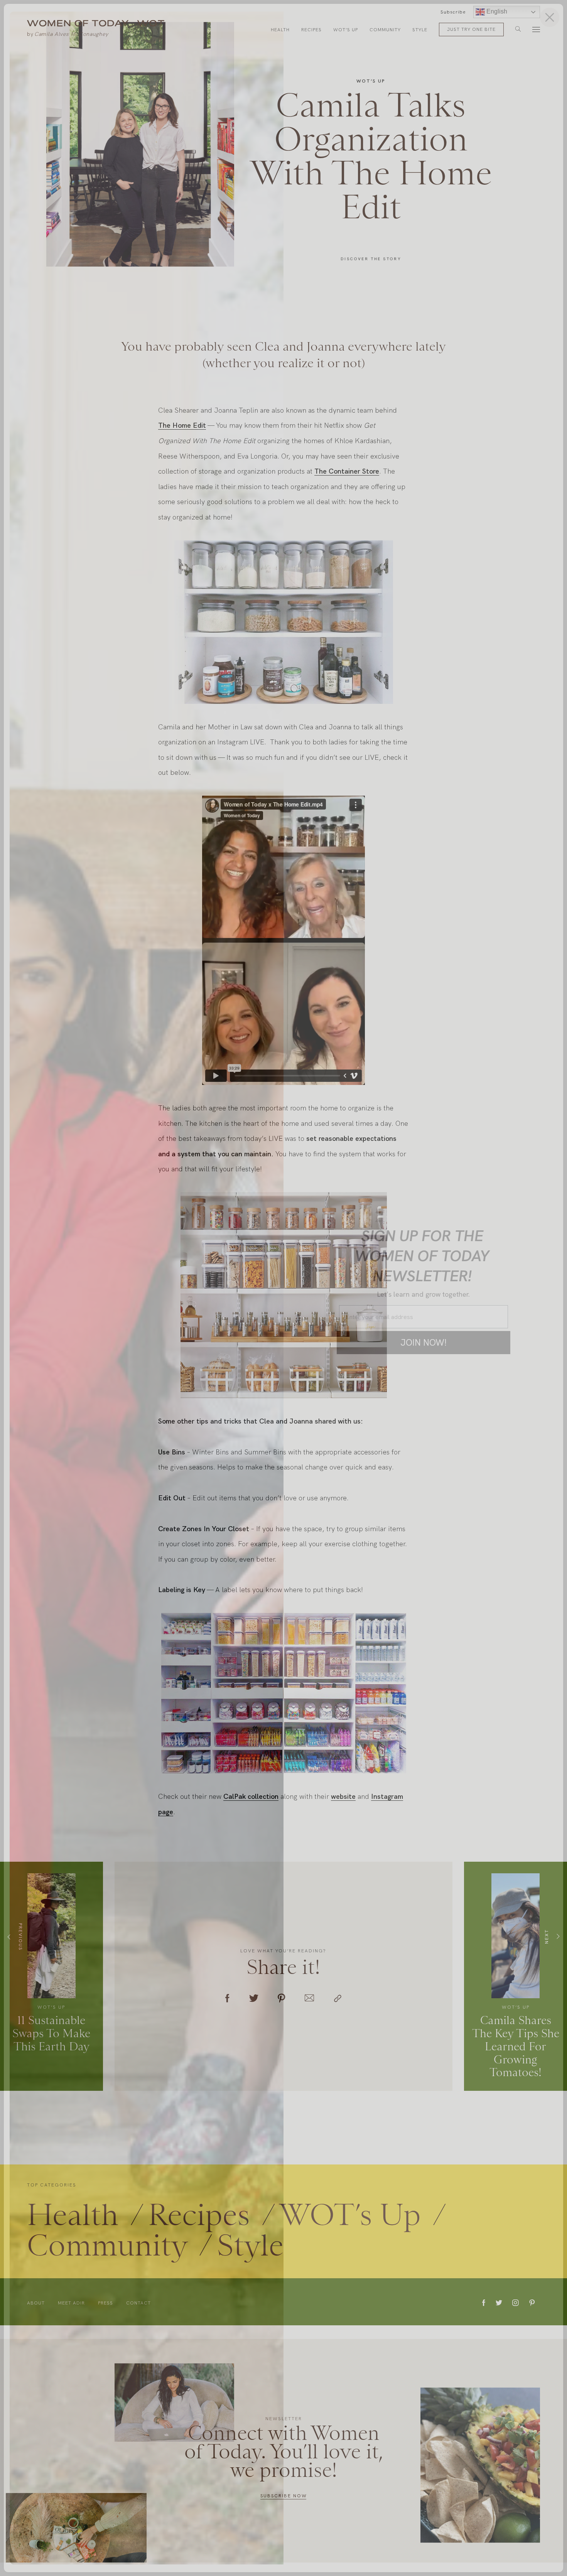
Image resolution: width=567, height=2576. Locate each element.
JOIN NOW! (424, 1342)
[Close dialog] (550, 17)
